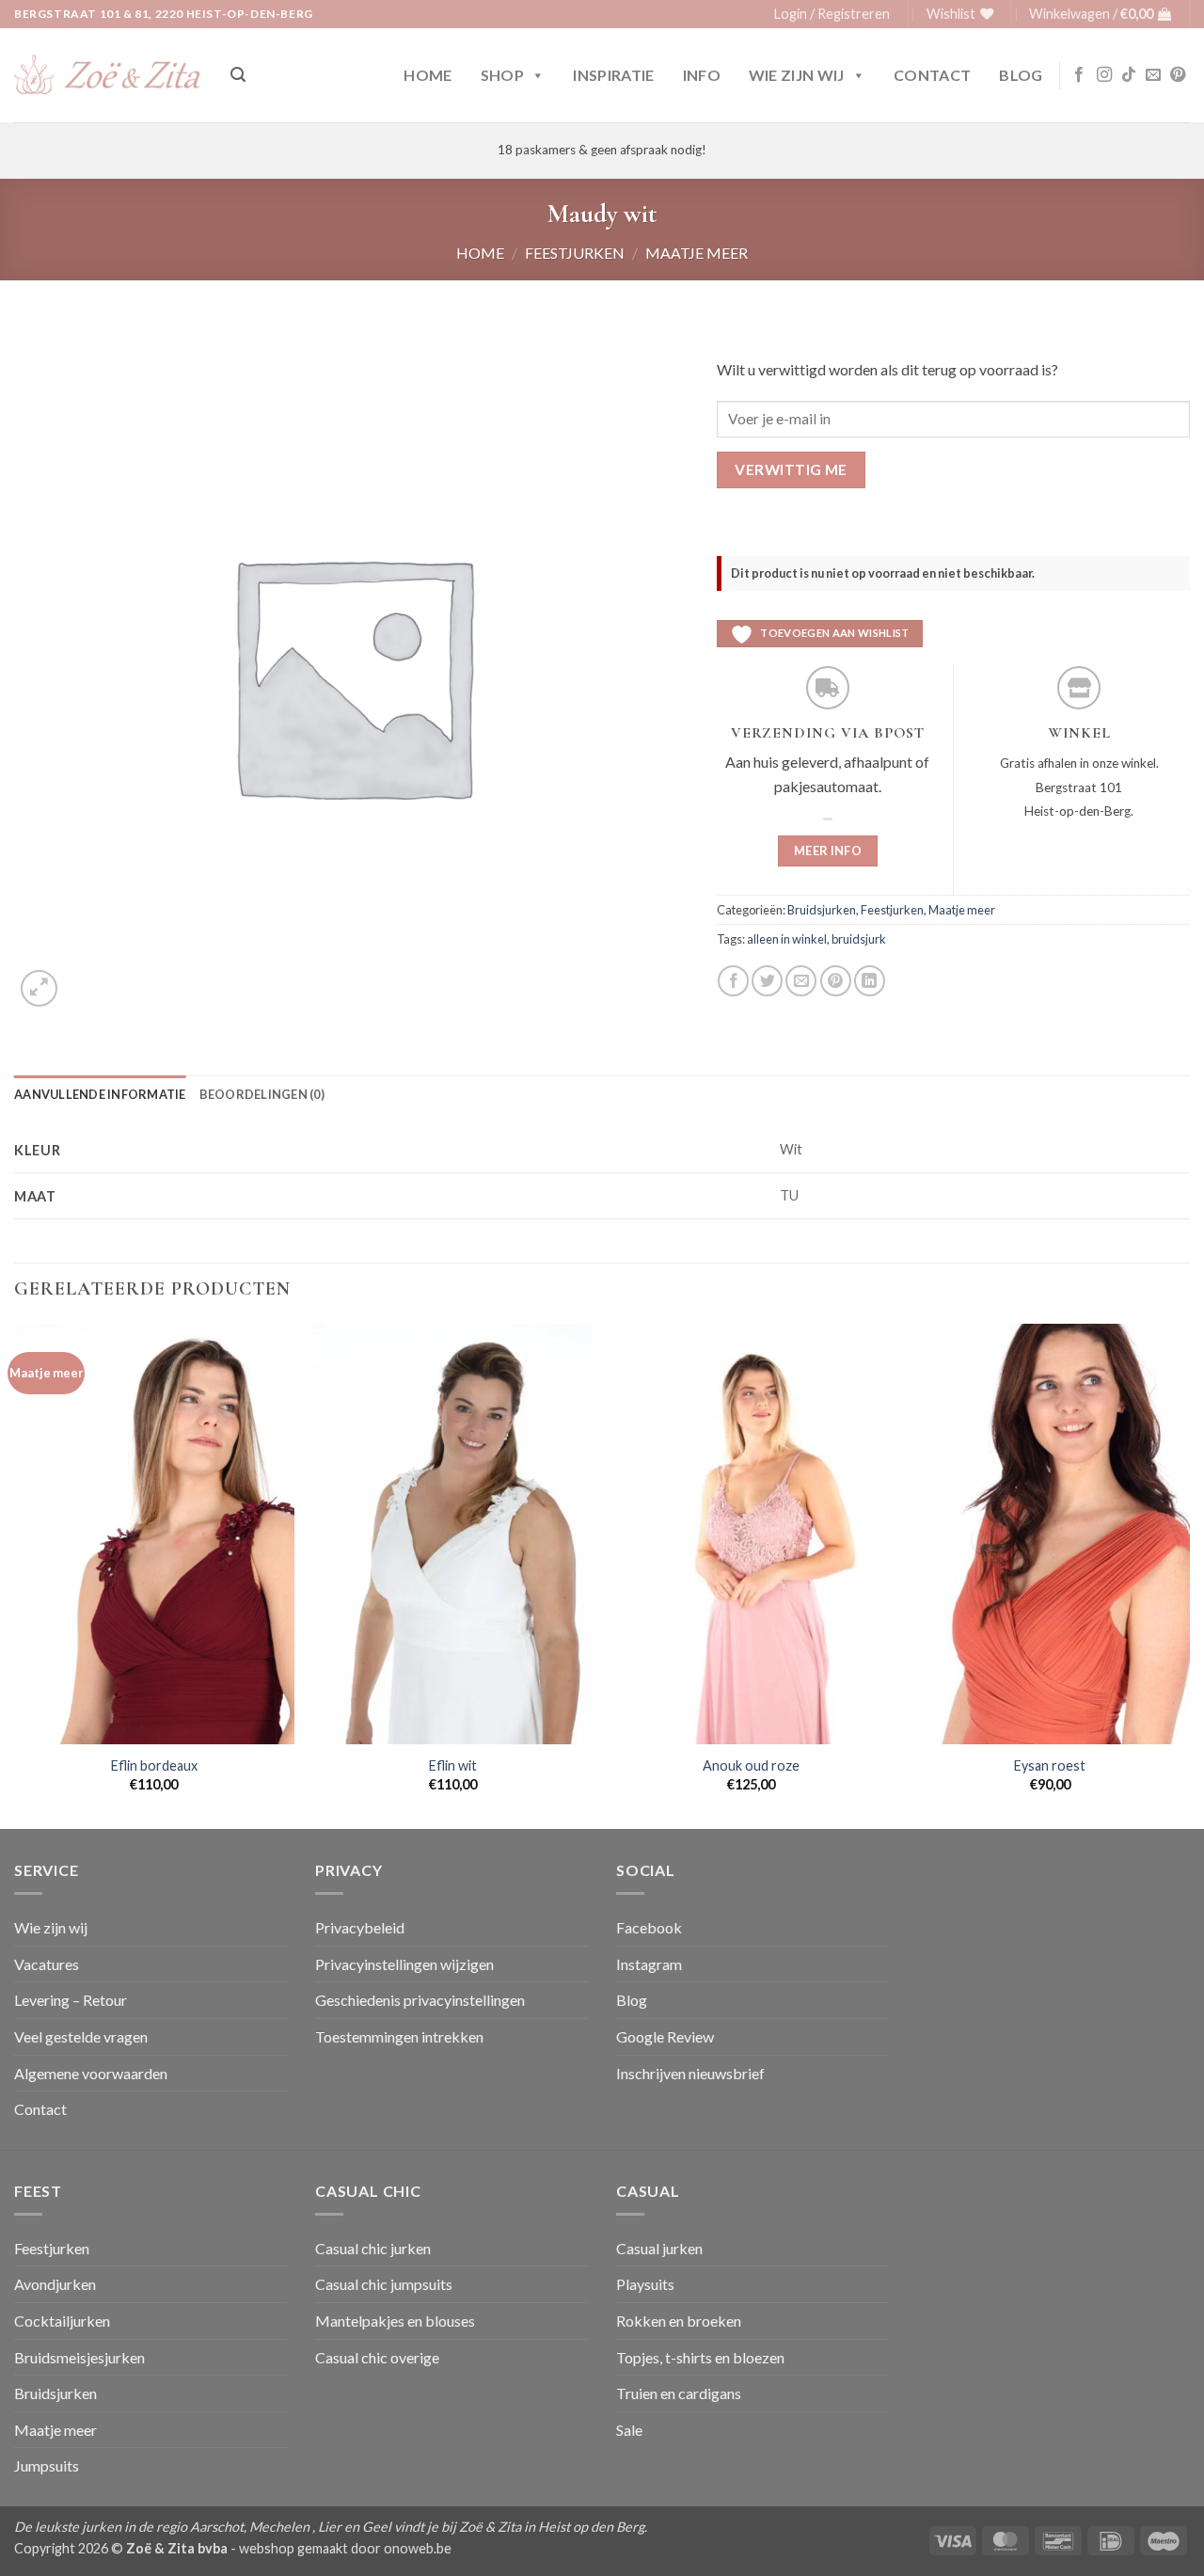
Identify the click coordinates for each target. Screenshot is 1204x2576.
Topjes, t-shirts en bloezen (700, 2357)
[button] (832, 14)
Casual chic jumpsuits (384, 2284)
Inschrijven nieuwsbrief (690, 2073)
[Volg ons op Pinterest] (1178, 75)
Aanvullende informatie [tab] (100, 1094)
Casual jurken (659, 2248)
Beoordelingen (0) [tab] (262, 1094)
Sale (629, 2430)
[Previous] (15, 1574)
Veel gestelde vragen (81, 2036)
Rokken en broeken (679, 2321)
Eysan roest (1050, 1765)
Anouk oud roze (751, 1765)
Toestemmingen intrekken (399, 2036)
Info (702, 75)
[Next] (1189, 1574)
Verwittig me (791, 469)
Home (428, 75)
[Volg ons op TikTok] (1129, 75)
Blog (1021, 75)
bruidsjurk (859, 939)
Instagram (649, 1964)
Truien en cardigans (679, 2393)
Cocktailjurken (62, 2321)
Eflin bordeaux (154, 1765)
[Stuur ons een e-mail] (1153, 75)
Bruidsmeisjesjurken (79, 2357)
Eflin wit (453, 1765)
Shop (502, 75)
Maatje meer (697, 253)
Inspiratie (613, 75)
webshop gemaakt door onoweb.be (345, 2548)
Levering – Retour (71, 2000)
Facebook (649, 1927)
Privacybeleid (360, 1927)
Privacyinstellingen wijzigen (404, 1964)
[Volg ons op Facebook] (1079, 75)
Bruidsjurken (822, 910)
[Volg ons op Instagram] (1104, 75)
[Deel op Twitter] (767, 981)
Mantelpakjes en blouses (395, 2321)
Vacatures (47, 1964)
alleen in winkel (787, 939)
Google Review (665, 2036)
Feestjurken (575, 253)
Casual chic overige (377, 2357)
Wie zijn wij (797, 75)
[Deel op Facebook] (733, 981)
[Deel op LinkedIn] (870, 981)
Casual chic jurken (373, 2248)
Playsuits (645, 2284)
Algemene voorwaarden (91, 2073)
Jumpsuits (47, 2465)
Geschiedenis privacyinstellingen (420, 2000)
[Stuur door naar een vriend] (801, 981)
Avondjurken (55, 2284)
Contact (932, 75)
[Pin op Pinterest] (836, 981)
